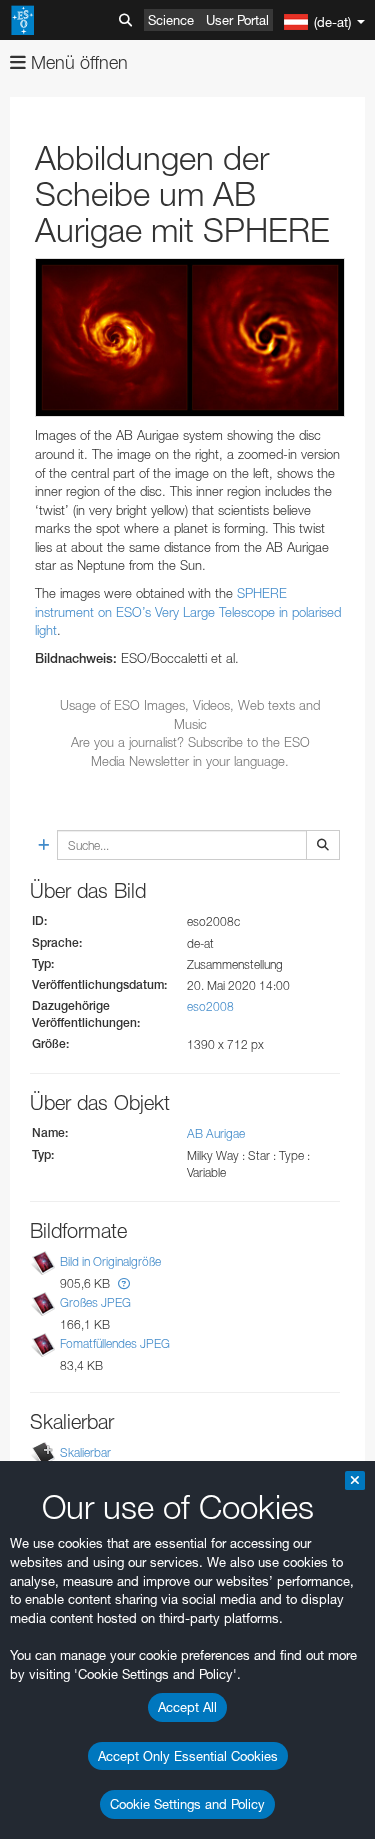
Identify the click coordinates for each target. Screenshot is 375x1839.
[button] (124, 1283)
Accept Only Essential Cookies (188, 1756)
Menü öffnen (77, 62)
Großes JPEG (95, 1302)
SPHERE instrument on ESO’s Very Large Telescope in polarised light (188, 611)
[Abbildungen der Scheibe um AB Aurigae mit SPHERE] (190, 338)
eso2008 (210, 1006)
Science (171, 20)
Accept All (187, 1707)
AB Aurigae (216, 1133)
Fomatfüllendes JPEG (115, 1343)
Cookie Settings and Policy (187, 1804)
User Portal (237, 20)
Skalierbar (85, 1452)
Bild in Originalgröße (110, 1261)
